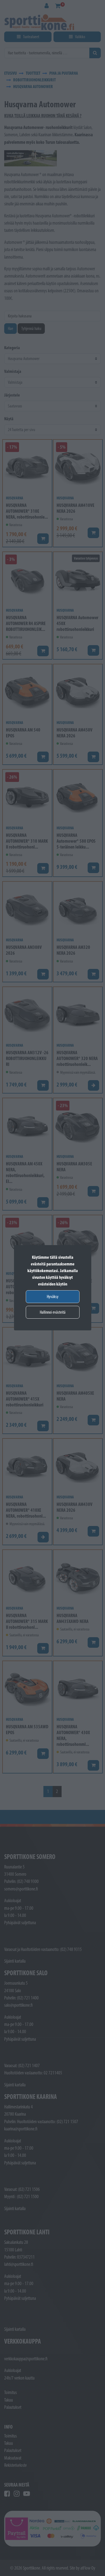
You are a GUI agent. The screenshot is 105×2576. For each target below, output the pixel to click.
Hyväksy (53, 1296)
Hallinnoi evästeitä (53, 1312)
